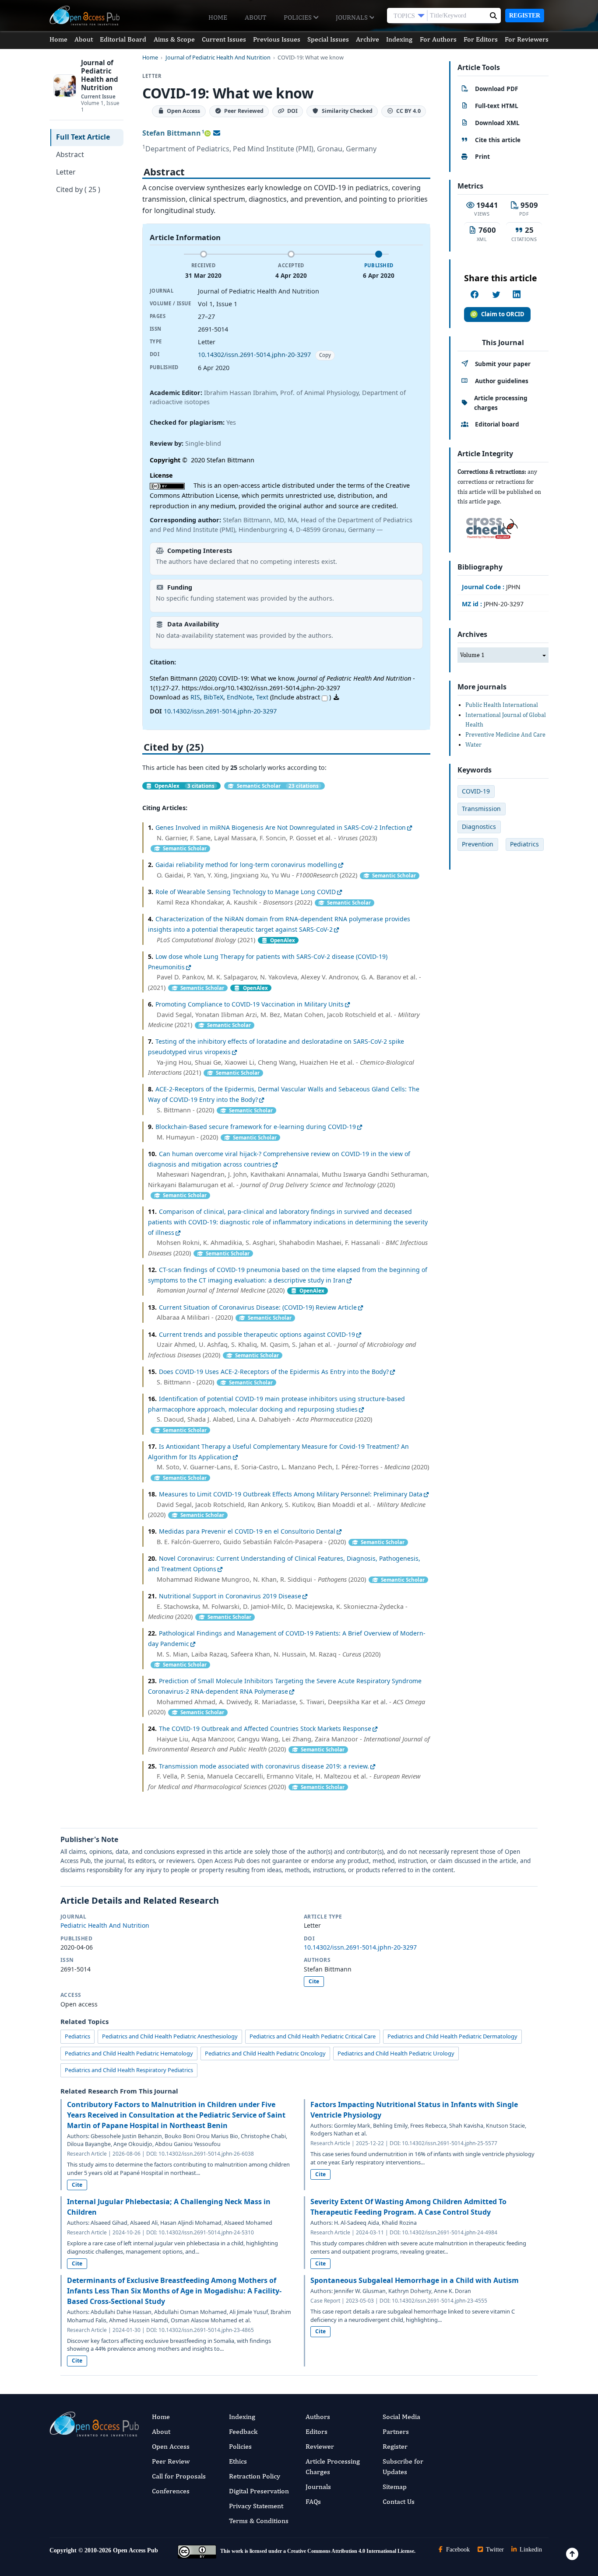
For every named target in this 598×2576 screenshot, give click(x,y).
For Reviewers (527, 39)
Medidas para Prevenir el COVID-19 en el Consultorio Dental (247, 1531)
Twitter (494, 2550)
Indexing (399, 39)
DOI (292, 111)
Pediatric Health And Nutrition (105, 1925)
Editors (317, 2431)
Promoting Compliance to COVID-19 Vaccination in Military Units (250, 1004)
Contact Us (399, 2501)
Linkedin (530, 2550)
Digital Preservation (259, 2491)
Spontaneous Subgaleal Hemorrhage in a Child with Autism (415, 2280)
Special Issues (328, 39)
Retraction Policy (255, 2476)
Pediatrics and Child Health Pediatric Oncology (265, 2053)
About (255, 17)
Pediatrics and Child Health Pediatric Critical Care (313, 2036)
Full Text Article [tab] (83, 137)
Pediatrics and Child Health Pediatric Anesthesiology (170, 2036)
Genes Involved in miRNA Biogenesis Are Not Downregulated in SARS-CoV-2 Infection (281, 827)
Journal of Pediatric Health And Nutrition (218, 58)
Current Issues (224, 39)
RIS (195, 697)
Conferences (171, 2491)
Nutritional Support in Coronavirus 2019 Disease (230, 1596)
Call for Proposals (179, 2476)
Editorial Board (123, 39)
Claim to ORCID (503, 314)
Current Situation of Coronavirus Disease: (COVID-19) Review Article (258, 1307)
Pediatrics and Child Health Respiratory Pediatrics (129, 2070)
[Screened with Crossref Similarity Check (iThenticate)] (490, 526)
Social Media (401, 2417)
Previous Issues (277, 39)
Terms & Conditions (259, 2521)
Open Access (171, 2446)
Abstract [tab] (70, 154)
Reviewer (320, 2446)
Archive (368, 39)
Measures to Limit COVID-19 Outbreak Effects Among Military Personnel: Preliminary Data (291, 1494)
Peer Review (171, 2461)
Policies (299, 17)
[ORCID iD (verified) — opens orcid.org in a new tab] (208, 133)
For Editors (481, 39)
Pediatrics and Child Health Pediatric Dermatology (452, 2036)
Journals (353, 17)
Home (218, 17)
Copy (325, 355)
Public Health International (502, 705)
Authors (318, 2417)
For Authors (438, 39)
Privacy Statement (256, 2506)
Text (262, 697)
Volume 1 (472, 655)
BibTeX (213, 697)
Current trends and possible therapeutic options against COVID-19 (257, 1334)
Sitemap (395, 2487)
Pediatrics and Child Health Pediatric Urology (396, 2053)
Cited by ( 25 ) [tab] (78, 189)
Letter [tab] (66, 172)
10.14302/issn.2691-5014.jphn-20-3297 (254, 355)
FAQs (313, 2501)
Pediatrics (77, 2036)
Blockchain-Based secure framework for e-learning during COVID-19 (256, 1127)
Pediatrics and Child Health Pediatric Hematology (129, 2053)
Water (473, 744)
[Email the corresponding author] (217, 133)
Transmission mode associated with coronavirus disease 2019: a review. (264, 1766)
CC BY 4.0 (408, 111)
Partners (396, 2431)
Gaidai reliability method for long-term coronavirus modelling (246, 865)
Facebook (457, 2550)
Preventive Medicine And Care (505, 734)
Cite (314, 1981)
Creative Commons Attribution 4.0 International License (351, 2551)
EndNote (240, 697)
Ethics (238, 2461)
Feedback (243, 2431)
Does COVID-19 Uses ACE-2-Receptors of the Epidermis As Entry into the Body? (274, 1372)
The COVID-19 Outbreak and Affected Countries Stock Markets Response (265, 1728)
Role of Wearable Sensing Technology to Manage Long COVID (246, 892)
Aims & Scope (174, 39)
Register (525, 16)
